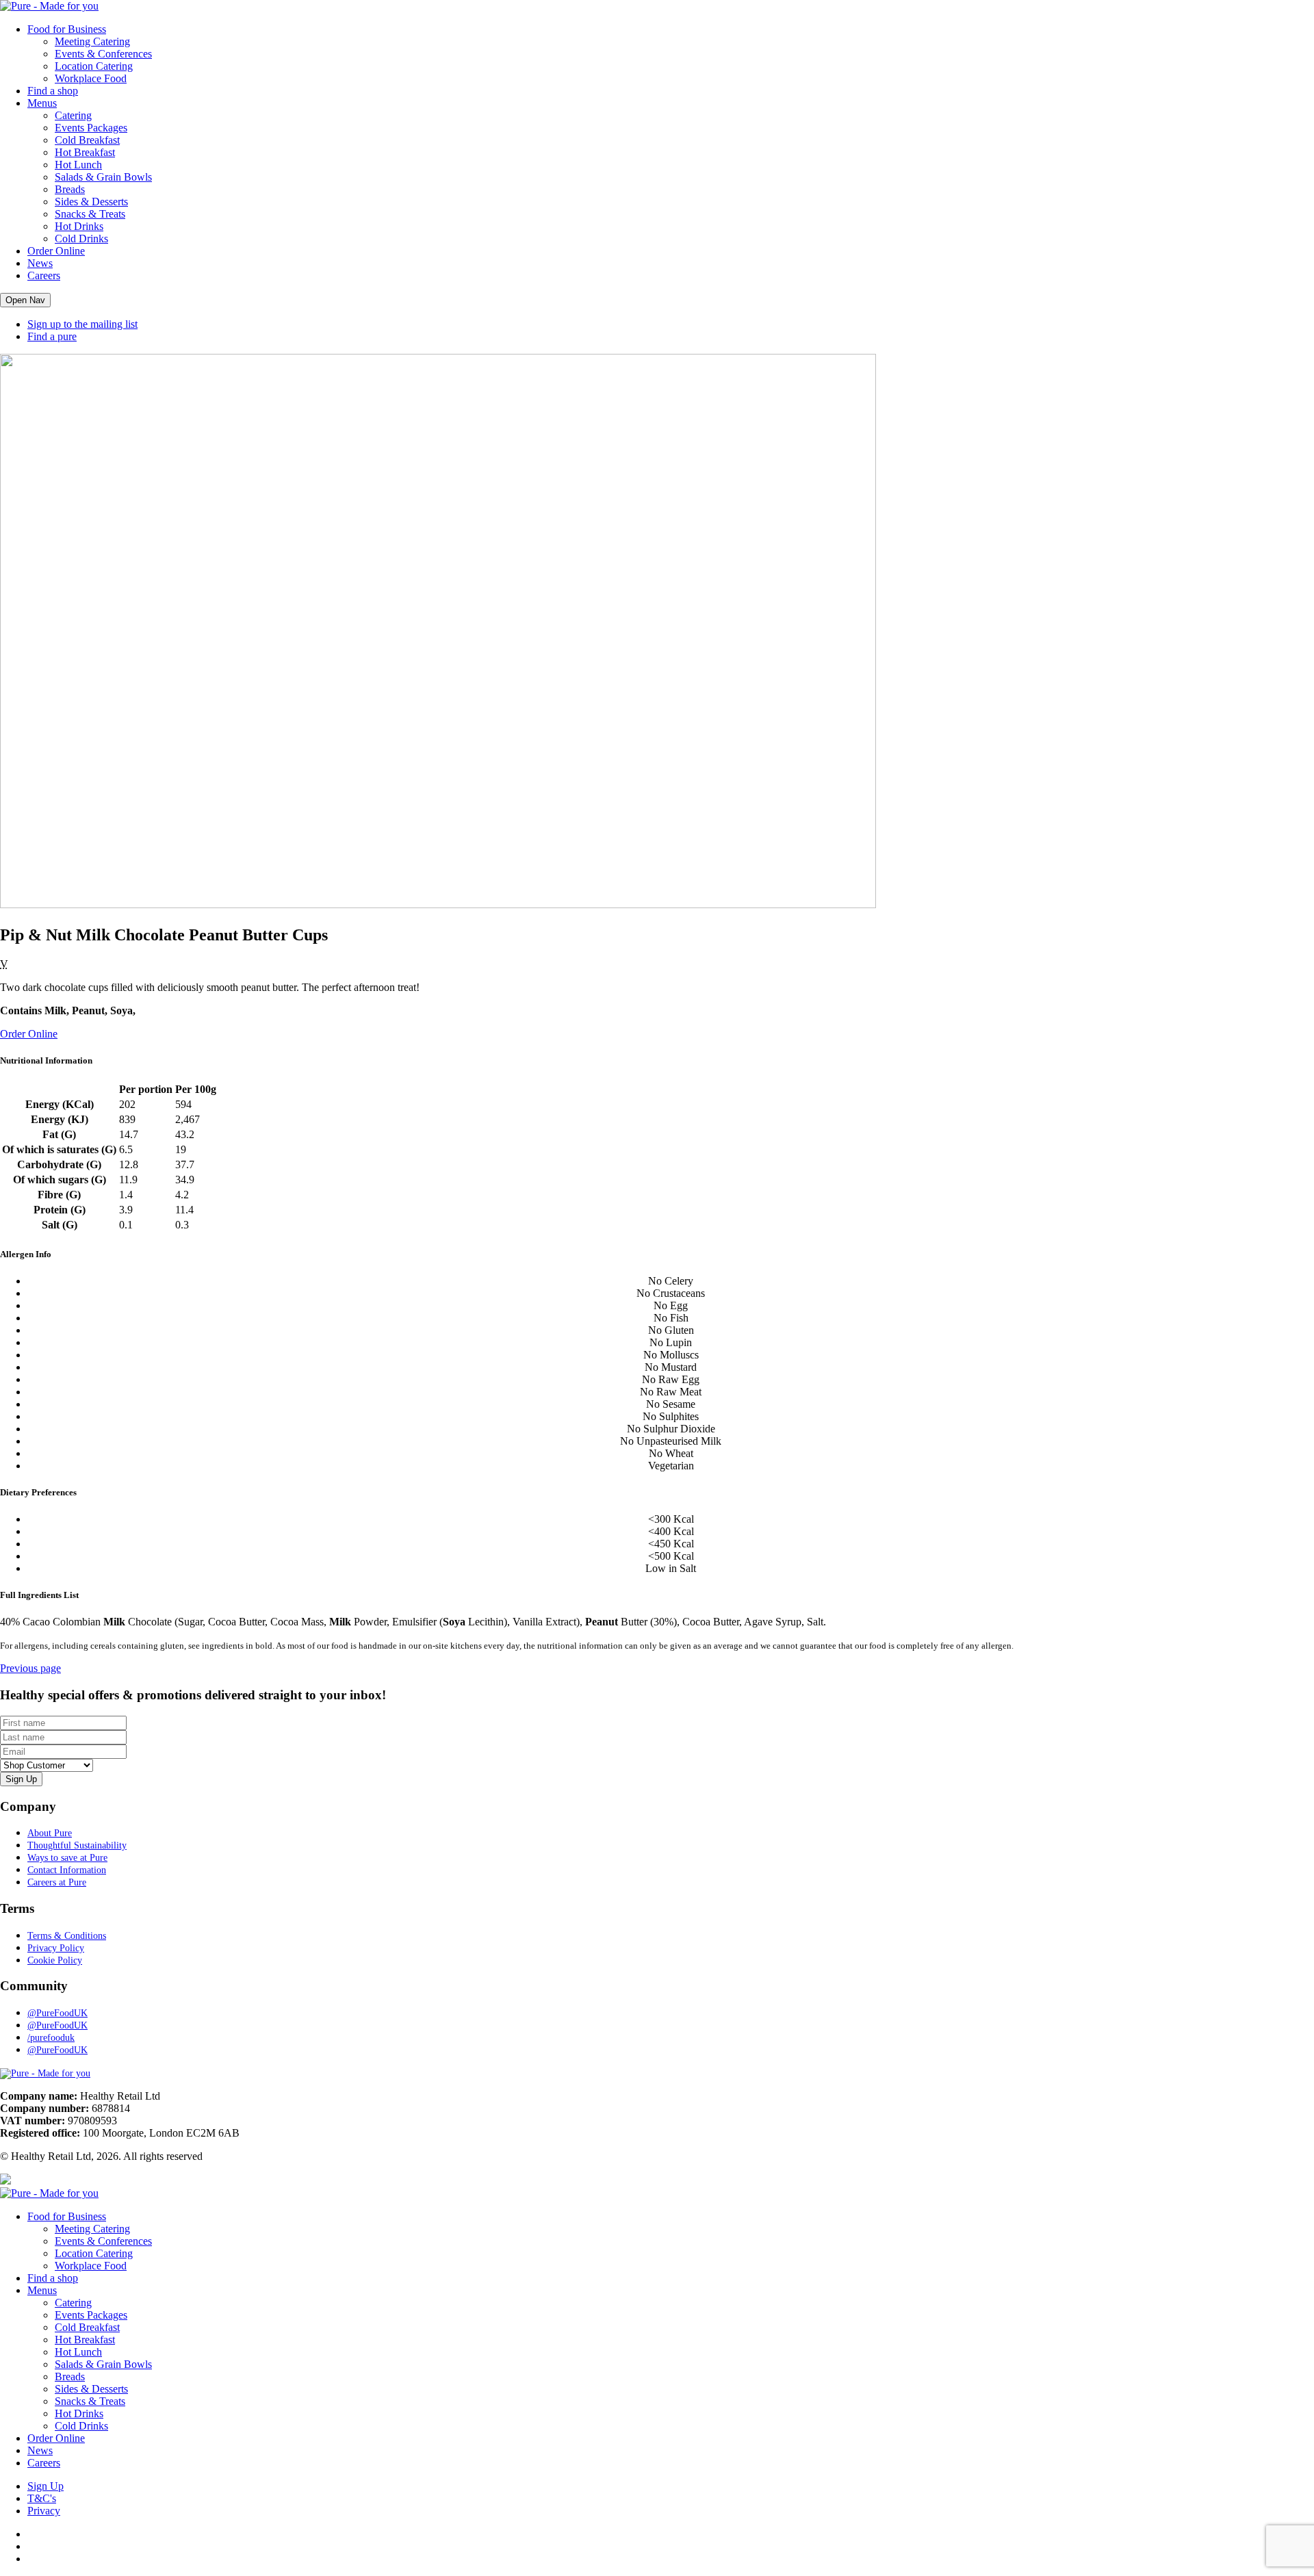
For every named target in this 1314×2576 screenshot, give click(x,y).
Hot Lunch (78, 165)
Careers (44, 275)
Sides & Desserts (91, 202)
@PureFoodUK (57, 2013)
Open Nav (25, 300)
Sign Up (46, 2486)
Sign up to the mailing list (82, 324)
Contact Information (67, 1870)
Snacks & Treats (90, 214)
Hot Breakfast (85, 152)
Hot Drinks (79, 226)
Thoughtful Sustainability (77, 1845)
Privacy (44, 2511)
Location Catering (94, 66)
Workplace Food (91, 78)
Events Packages (91, 128)
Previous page (30, 1668)
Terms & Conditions (67, 1936)
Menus (42, 103)
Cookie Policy (55, 1960)
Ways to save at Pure (67, 1858)
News (40, 263)
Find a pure (52, 336)
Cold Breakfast (87, 140)
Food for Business (67, 29)
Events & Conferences (103, 54)
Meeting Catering (92, 41)
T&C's (42, 2498)
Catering (73, 115)
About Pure (50, 1833)
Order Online (56, 251)
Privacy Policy (56, 1948)
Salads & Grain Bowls (103, 177)
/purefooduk (51, 2038)
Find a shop (53, 91)
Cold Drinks (81, 239)
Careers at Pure (57, 1882)
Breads (70, 189)
